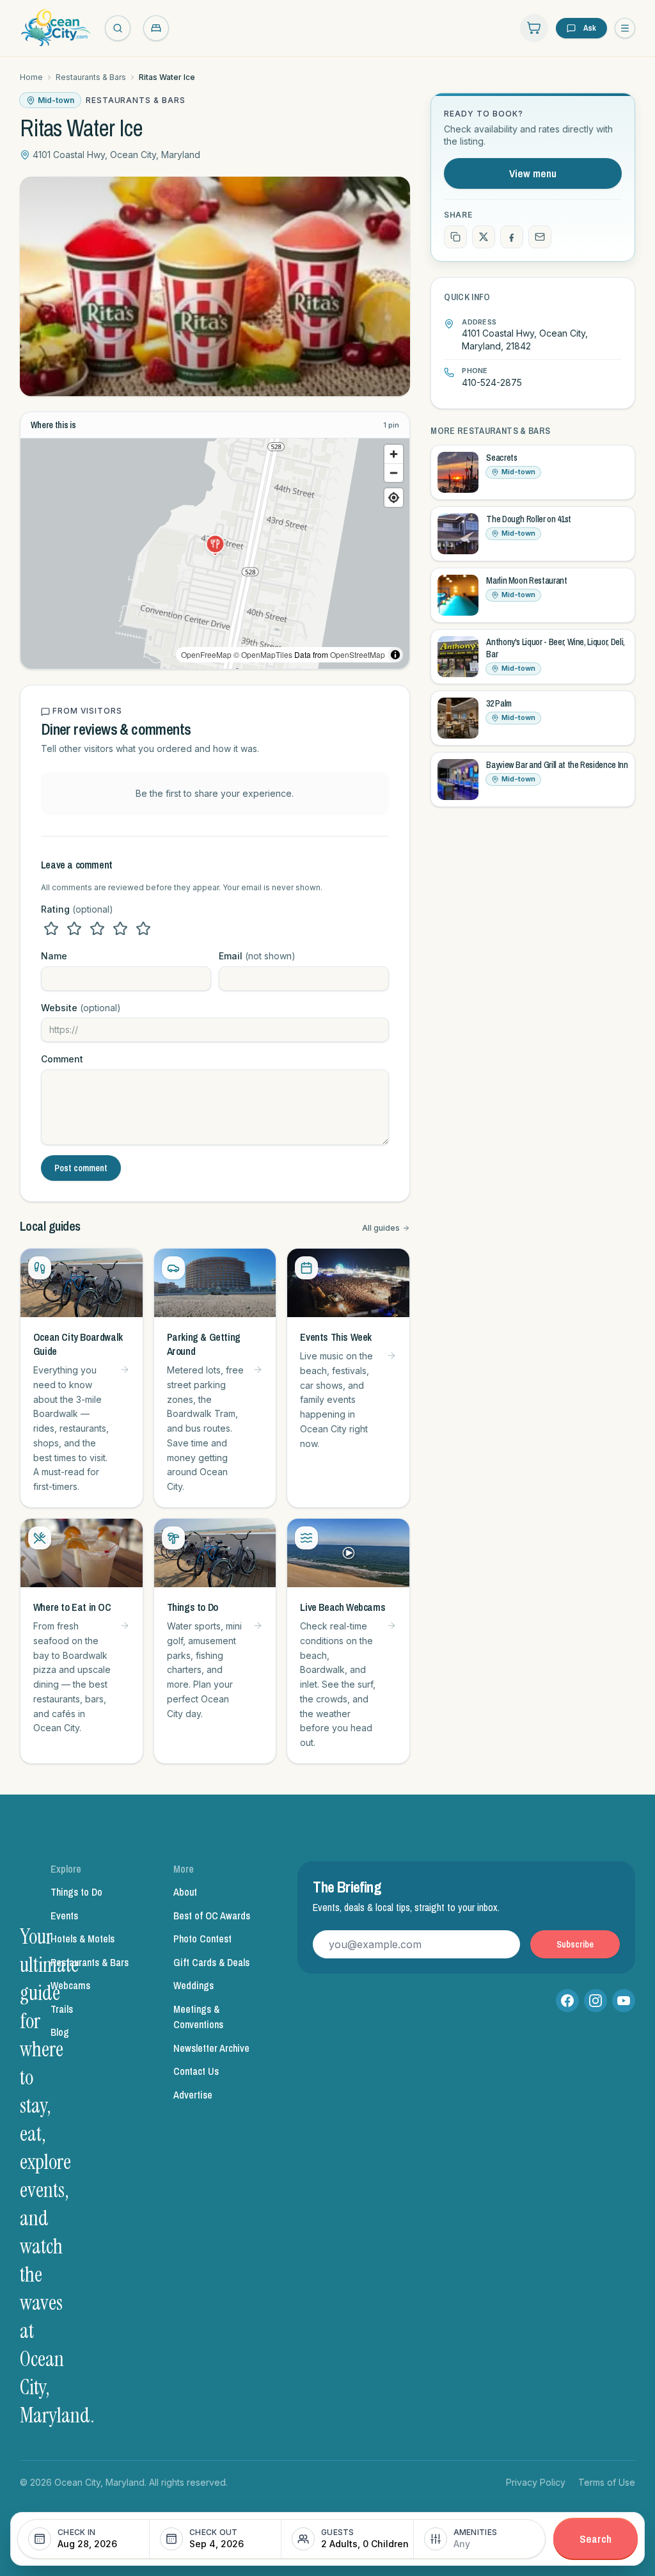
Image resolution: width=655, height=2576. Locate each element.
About (185, 1892)
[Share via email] (540, 237)
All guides (381, 1228)
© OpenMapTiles (263, 654)
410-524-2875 (492, 382)
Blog (60, 2032)
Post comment (81, 1168)
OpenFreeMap (206, 654)
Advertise (193, 2095)
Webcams (70, 1985)
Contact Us (196, 2071)
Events (64, 1916)
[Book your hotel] (156, 28)
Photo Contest (202, 1939)
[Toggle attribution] (395, 655)
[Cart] (534, 28)
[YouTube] (624, 2001)
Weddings (193, 1985)
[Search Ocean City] (118, 28)
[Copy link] (455, 237)
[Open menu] (625, 28)
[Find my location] (394, 498)
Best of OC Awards (212, 1916)
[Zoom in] (394, 454)
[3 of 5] (97, 929)
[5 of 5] (143, 929)
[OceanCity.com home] (56, 28)
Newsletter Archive (211, 2048)
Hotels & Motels (83, 1939)
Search (596, 2539)
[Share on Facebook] (512, 237)
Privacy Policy (536, 2482)
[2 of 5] (74, 929)
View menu (533, 173)
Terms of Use (607, 2482)
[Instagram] (596, 2001)
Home (31, 77)
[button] (215, 544)
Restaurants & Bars (91, 77)
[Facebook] (567, 2001)
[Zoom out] (394, 473)
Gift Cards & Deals (211, 1962)
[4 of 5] (120, 929)
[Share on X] (484, 237)
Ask (590, 28)
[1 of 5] (51, 929)
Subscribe (575, 1944)
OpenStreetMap (358, 654)
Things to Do (76, 1892)
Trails (62, 2009)
